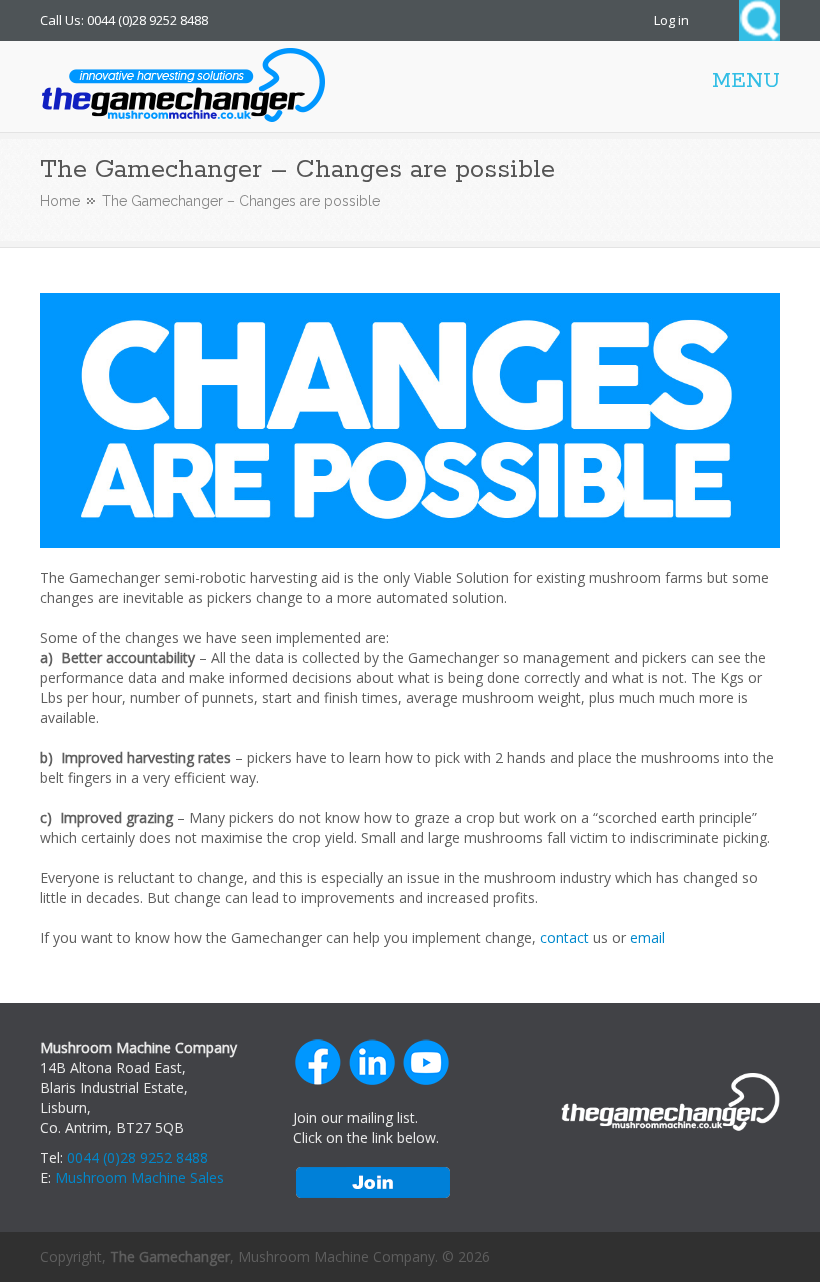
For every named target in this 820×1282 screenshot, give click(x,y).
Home (60, 201)
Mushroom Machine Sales (139, 1177)
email (647, 937)
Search (759, 20)
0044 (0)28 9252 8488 (137, 1157)
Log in (671, 20)
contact (564, 937)
